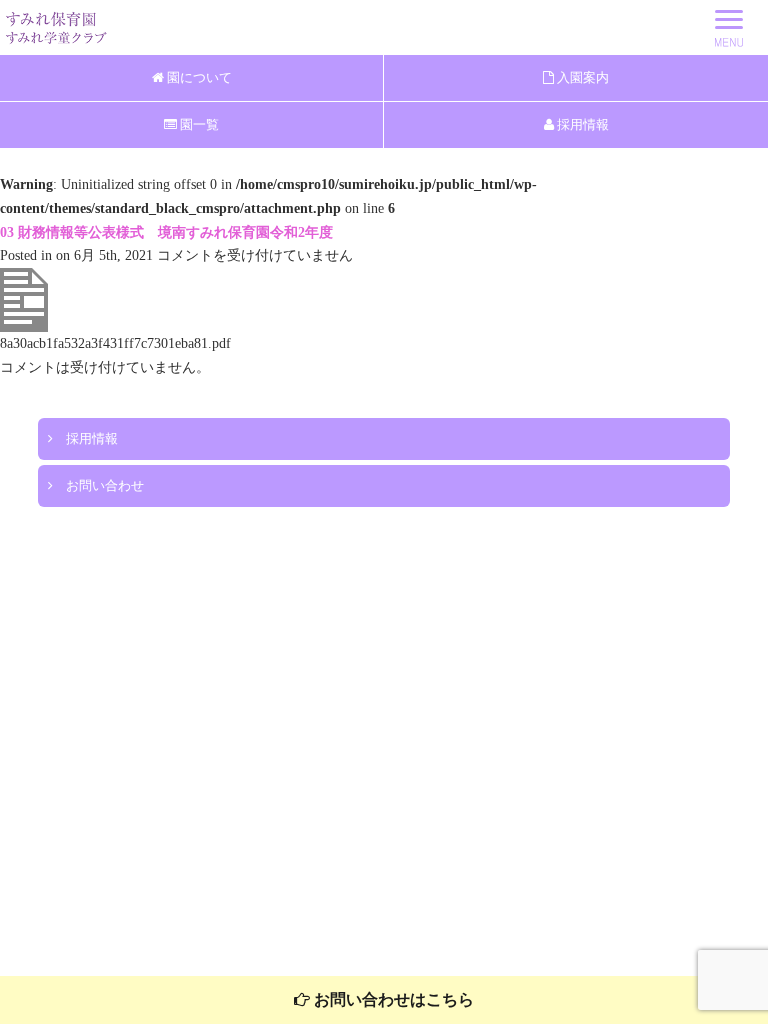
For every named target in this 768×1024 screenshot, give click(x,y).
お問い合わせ (98, 485)
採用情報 (581, 124)
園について (198, 77)
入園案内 (581, 77)
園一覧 (198, 124)
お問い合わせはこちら (392, 999)
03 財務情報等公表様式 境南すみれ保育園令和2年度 (166, 232)
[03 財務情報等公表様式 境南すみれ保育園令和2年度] (24, 327)
